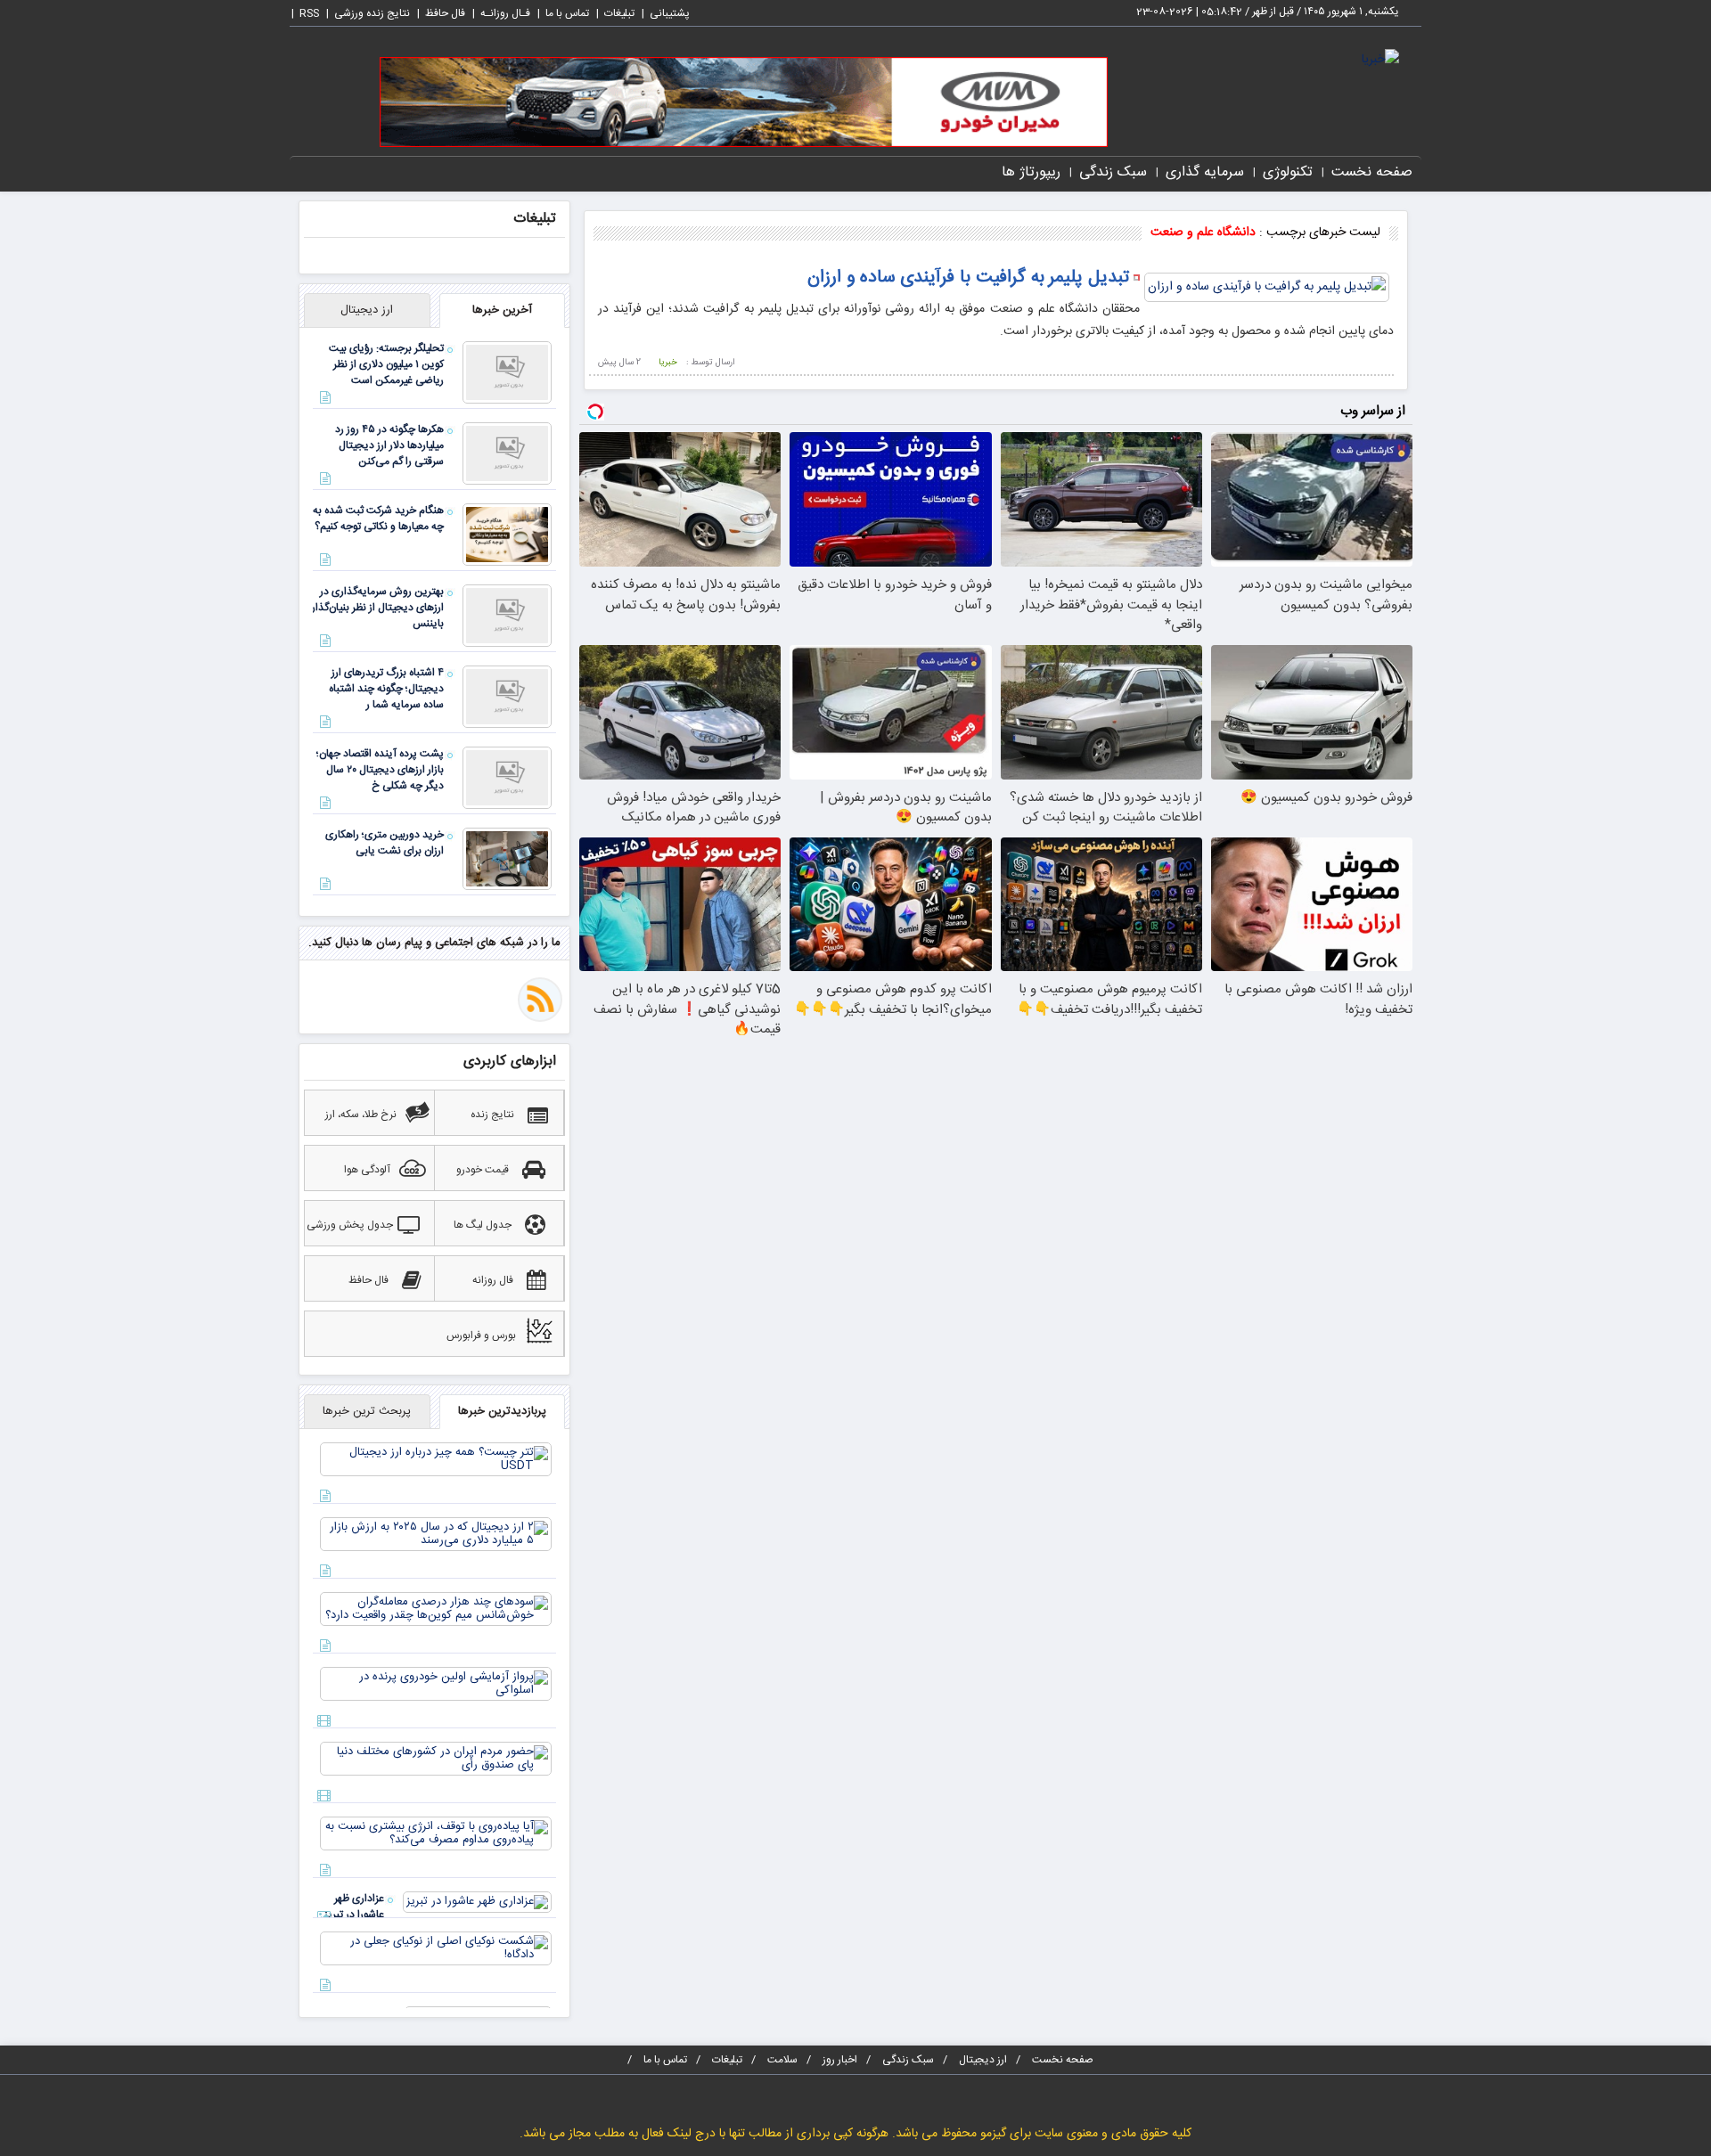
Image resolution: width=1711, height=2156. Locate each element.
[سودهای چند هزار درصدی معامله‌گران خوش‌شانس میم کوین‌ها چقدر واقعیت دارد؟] (436, 1610)
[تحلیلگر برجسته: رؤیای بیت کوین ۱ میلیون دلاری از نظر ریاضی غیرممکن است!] (507, 373)
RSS (309, 13)
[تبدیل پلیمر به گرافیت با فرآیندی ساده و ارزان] (1267, 289)
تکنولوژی (1288, 172)
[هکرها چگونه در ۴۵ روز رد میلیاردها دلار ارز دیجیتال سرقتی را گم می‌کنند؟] (507, 454)
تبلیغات (619, 13)
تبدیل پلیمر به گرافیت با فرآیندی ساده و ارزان (968, 278)
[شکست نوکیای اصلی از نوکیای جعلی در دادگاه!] (436, 1949)
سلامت (782, 2060)
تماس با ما (567, 13)
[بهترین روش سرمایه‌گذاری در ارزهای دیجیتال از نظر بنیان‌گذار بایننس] (507, 617)
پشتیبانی (670, 13)
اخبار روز (840, 2060)
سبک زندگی (1113, 172)
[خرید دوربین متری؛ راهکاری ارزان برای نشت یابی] (507, 860)
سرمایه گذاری (1205, 172)
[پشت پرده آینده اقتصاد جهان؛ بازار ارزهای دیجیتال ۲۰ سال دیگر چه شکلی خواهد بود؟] (507, 779)
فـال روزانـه (505, 13)
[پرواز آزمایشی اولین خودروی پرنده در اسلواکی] (436, 1685)
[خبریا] (1380, 61)
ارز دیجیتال (983, 2060)
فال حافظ (445, 13)
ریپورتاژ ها (1031, 172)
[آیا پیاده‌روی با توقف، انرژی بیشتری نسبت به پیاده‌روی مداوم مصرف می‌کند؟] (436, 1834)
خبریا (668, 363)
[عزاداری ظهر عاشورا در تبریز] (477, 1903)
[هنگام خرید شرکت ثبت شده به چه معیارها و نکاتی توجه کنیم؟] (507, 535)
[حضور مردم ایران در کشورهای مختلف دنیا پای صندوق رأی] (436, 1760)
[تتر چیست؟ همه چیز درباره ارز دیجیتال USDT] (436, 1460)
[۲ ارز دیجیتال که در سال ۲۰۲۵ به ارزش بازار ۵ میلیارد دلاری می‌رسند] (436, 1535)
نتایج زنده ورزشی (372, 13)
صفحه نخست (1372, 172)
